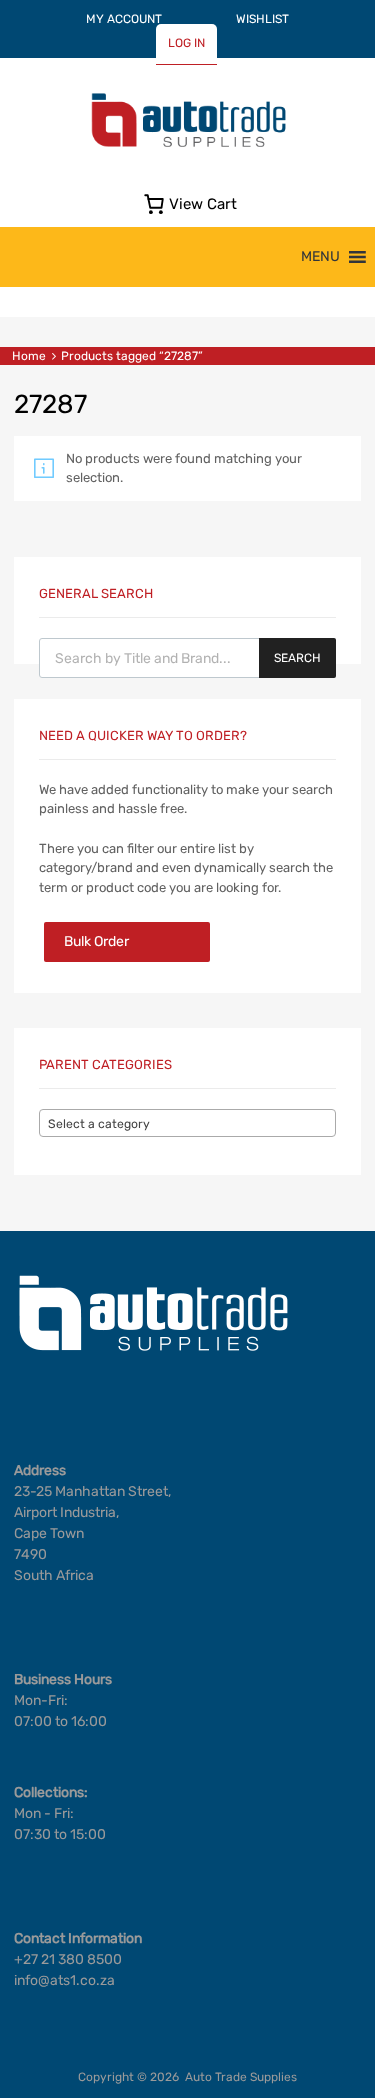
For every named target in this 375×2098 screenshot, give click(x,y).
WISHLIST (262, 19)
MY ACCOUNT (124, 19)
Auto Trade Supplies (241, 2077)
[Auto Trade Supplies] (188, 145)
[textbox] (187, 1124)
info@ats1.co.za (64, 1980)
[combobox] (187, 1123)
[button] (320, 257)
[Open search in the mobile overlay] (187, 658)
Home (29, 356)
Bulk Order (96, 941)
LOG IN (186, 43)
